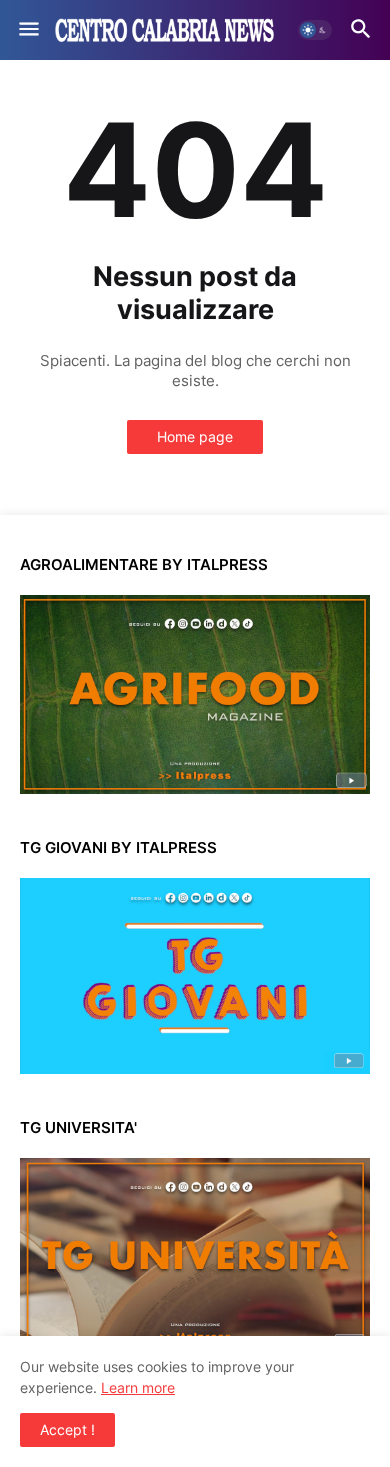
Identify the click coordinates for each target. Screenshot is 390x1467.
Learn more (138, 1387)
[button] (27, 30)
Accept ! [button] (67, 1429)
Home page (195, 436)
